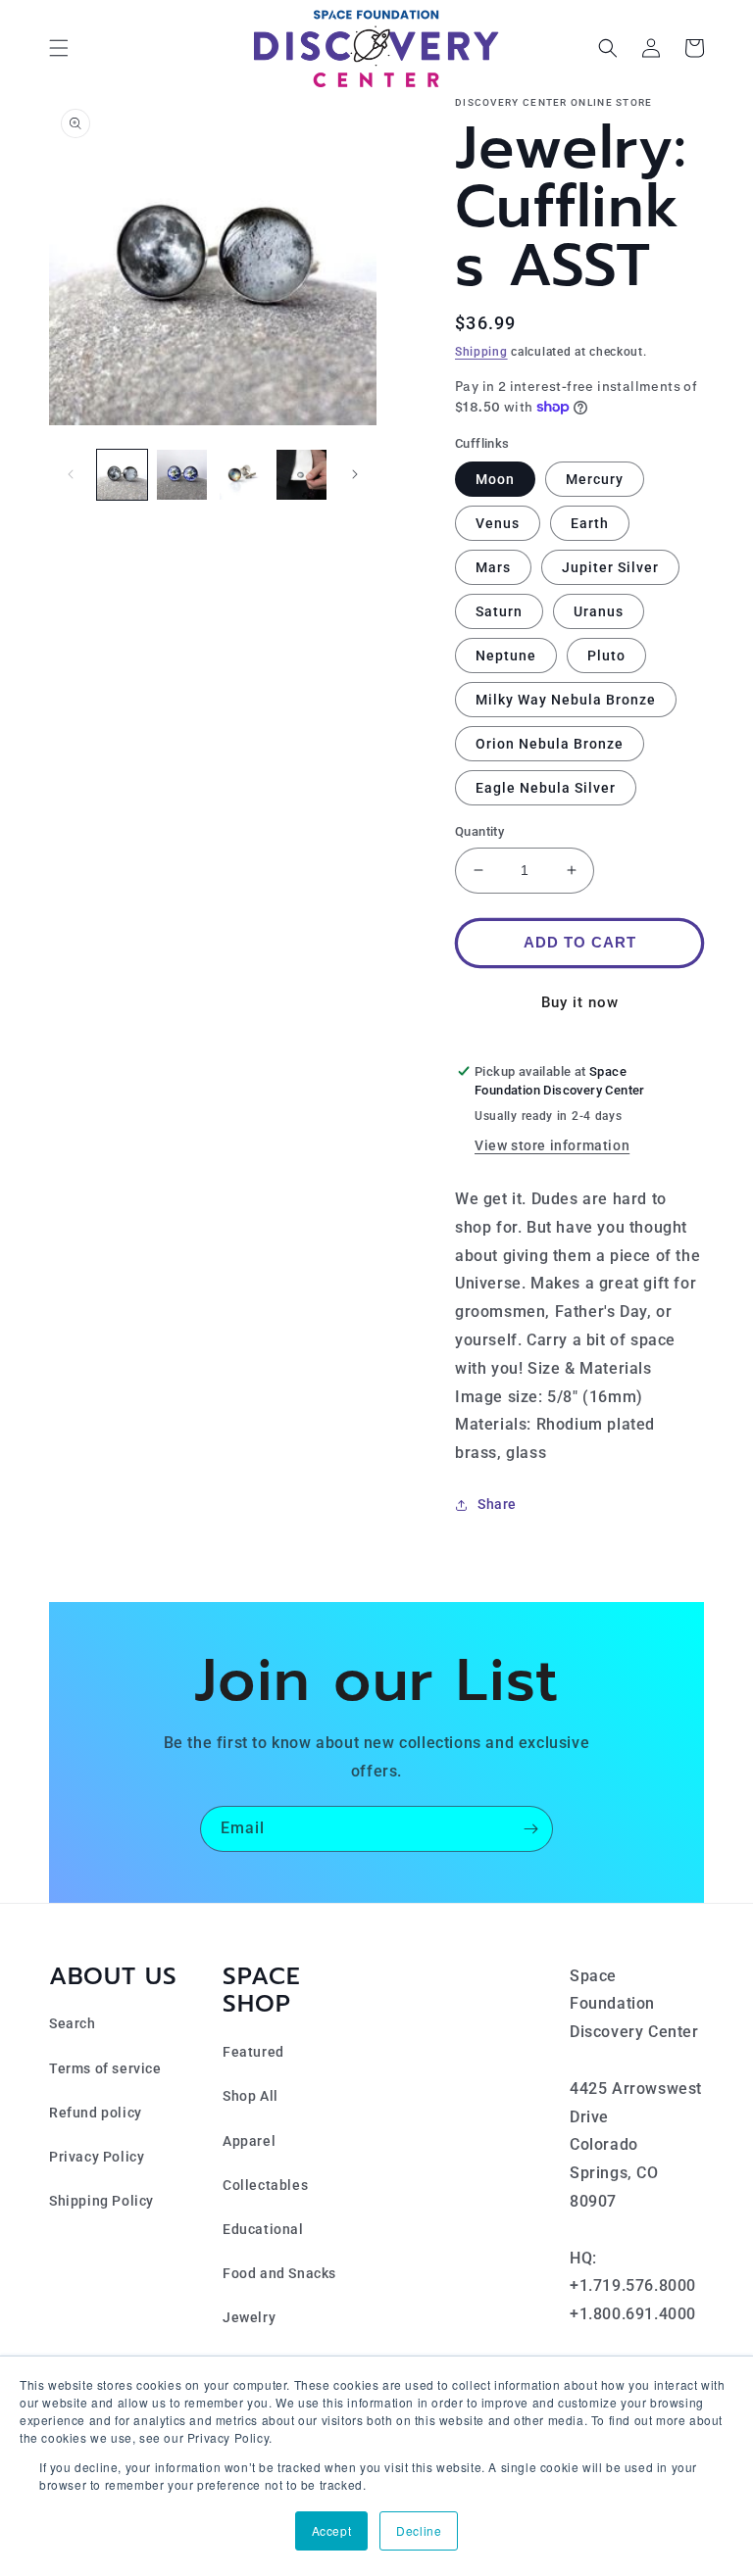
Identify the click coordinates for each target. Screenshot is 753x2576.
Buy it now (580, 1002)
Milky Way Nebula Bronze (566, 700)
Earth (590, 523)
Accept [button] (332, 2530)
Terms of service (105, 2068)
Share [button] (497, 1504)
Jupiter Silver (610, 567)
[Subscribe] (530, 1829)
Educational (263, 2229)
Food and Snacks (279, 2273)
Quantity (479, 831)
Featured (253, 2052)
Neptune (506, 656)
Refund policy (96, 2113)
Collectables (265, 2185)
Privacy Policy (97, 2157)
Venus (498, 523)
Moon (495, 479)
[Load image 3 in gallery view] (242, 475)
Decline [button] (419, 2530)
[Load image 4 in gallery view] (301, 475)
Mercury (595, 479)
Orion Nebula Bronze (550, 744)
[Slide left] (71, 474)
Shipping (481, 352)
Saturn (499, 611)
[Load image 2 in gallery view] (182, 475)
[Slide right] (355, 474)
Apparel (249, 2141)
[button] (59, 48)
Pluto (606, 656)
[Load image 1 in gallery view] (122, 475)
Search (73, 2023)
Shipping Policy (101, 2201)
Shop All (251, 2096)
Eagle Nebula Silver (546, 788)
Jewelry (249, 2317)
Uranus (599, 611)
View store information (552, 1145)
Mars (493, 567)
